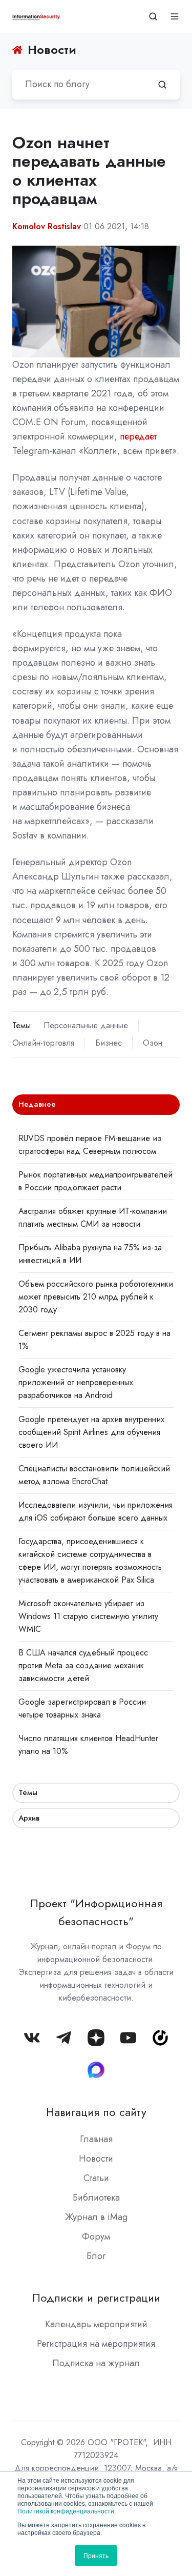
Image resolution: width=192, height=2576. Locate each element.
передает (138, 436)
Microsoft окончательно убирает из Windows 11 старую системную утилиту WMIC (88, 1616)
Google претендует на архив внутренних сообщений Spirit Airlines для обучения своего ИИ (91, 1432)
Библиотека (96, 2198)
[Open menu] (175, 16)
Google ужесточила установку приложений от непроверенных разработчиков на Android (76, 1382)
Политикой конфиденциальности (66, 2511)
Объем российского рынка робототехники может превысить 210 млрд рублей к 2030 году (96, 1297)
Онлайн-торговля (43, 1043)
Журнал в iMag (96, 2217)
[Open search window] (153, 16)
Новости (96, 2159)
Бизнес (109, 1043)
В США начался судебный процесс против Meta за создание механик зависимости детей (83, 1665)
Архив (29, 1818)
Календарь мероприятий (96, 2324)
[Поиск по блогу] (162, 85)
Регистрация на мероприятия (96, 2344)
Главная (96, 2139)
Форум (96, 2236)
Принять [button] (96, 2555)
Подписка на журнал (96, 2363)
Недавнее (37, 1104)
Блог (96, 2256)
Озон (153, 1043)
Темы (28, 1792)
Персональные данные (86, 1025)
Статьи (96, 2178)
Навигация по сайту (96, 2112)
